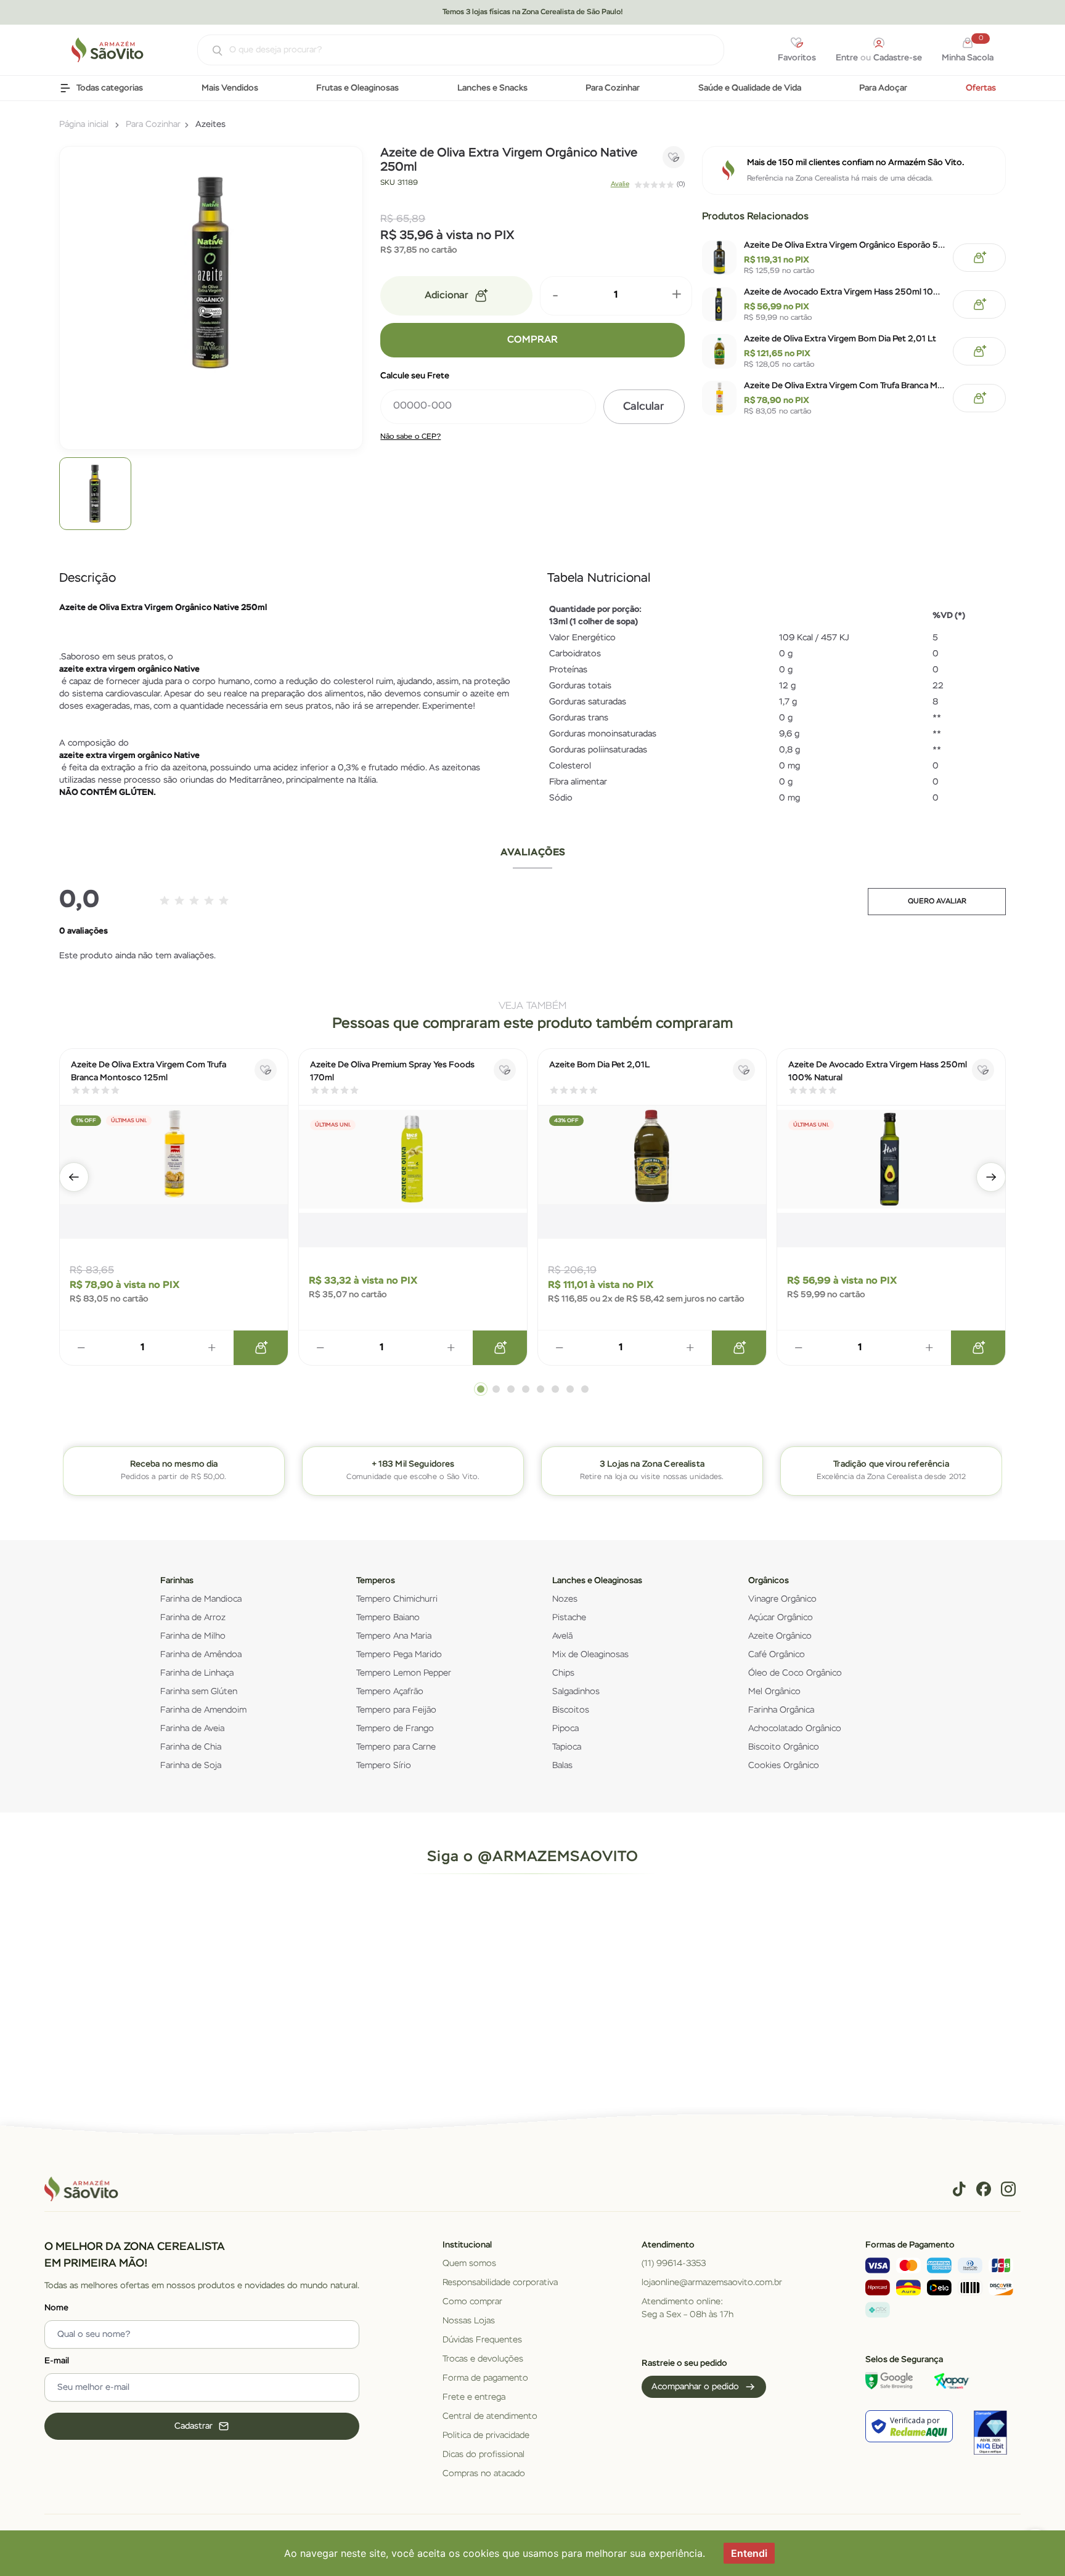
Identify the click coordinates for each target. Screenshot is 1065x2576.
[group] (95, 493)
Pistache (569, 1618)
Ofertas (981, 88)
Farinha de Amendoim (203, 1710)
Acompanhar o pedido (695, 2387)
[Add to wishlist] (674, 157)
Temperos (376, 1581)
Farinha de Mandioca (201, 1599)
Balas (562, 1766)
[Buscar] (211, 51)
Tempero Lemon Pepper (404, 1673)
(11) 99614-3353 (674, 2264)
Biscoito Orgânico (784, 1747)
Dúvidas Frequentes (482, 2340)
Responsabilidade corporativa (500, 2283)
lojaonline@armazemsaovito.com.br (712, 2283)
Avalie (620, 184)
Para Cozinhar (613, 88)
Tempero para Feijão (396, 1710)
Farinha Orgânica (781, 1710)
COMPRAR (532, 340)
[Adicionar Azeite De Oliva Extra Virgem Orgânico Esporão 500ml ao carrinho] (979, 258)
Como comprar (472, 2302)
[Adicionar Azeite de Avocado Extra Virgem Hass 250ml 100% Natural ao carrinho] (979, 304)
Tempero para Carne (396, 1747)
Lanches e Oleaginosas (597, 1581)
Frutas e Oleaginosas (357, 88)
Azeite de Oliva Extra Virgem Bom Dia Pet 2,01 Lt (840, 339)
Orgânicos (769, 1581)
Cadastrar (194, 2426)
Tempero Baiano (388, 1618)
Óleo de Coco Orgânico (795, 1673)
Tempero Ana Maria (394, 1636)
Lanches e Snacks (492, 88)
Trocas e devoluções (483, 2359)
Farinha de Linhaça (197, 1673)
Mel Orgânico (774, 1692)
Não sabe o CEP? (410, 437)
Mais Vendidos (230, 88)
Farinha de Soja (191, 1766)
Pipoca (565, 1729)
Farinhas (177, 1581)
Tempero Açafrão (390, 1692)
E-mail (57, 2361)
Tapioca (567, 1747)
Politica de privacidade (486, 2435)
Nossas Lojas (469, 2321)
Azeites (210, 124)
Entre (847, 58)
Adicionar (447, 296)
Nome (56, 2308)
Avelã (562, 1636)
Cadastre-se (898, 58)
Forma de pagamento (485, 2378)
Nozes (565, 1599)
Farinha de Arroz (193, 1618)
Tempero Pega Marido (399, 1655)
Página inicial (84, 124)
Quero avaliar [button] (937, 902)
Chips (563, 1673)
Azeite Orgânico (780, 1636)
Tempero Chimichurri (397, 1599)
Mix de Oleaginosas (590, 1655)
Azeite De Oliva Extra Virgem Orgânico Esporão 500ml (845, 245)
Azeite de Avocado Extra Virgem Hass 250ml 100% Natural (845, 292)
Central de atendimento (490, 2416)
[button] (74, 1177)
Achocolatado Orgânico (795, 1729)
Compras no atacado (484, 2474)
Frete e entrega (474, 2397)
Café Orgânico (777, 1655)
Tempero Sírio (384, 1766)
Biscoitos (571, 1710)
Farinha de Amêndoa (201, 1655)
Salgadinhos (576, 1692)
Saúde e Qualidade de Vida (750, 88)
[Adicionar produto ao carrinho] (261, 1348)
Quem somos (469, 2264)
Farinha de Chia (191, 1747)
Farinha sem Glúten (199, 1692)
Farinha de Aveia (192, 1729)
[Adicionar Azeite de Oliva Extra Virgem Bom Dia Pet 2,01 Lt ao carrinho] (979, 351)
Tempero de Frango (395, 1729)
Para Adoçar (883, 88)
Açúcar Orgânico (781, 1618)
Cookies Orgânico (784, 1766)
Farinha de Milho (193, 1636)
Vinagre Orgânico (782, 1599)
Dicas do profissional (484, 2455)
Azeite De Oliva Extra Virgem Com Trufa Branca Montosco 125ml (845, 386)
